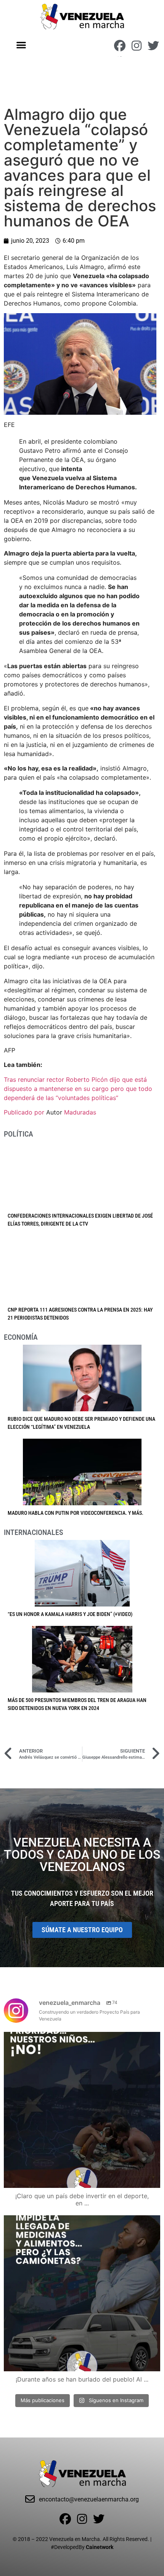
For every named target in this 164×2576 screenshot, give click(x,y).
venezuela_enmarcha (80, 2040)
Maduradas (80, 1112)
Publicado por (25, 1112)
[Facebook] (120, 46)
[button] (22, 45)
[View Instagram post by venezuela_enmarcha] (153, 2179)
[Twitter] (153, 46)
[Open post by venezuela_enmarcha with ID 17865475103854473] (82, 2293)
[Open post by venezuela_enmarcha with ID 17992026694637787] (82, 2110)
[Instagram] (137, 46)
